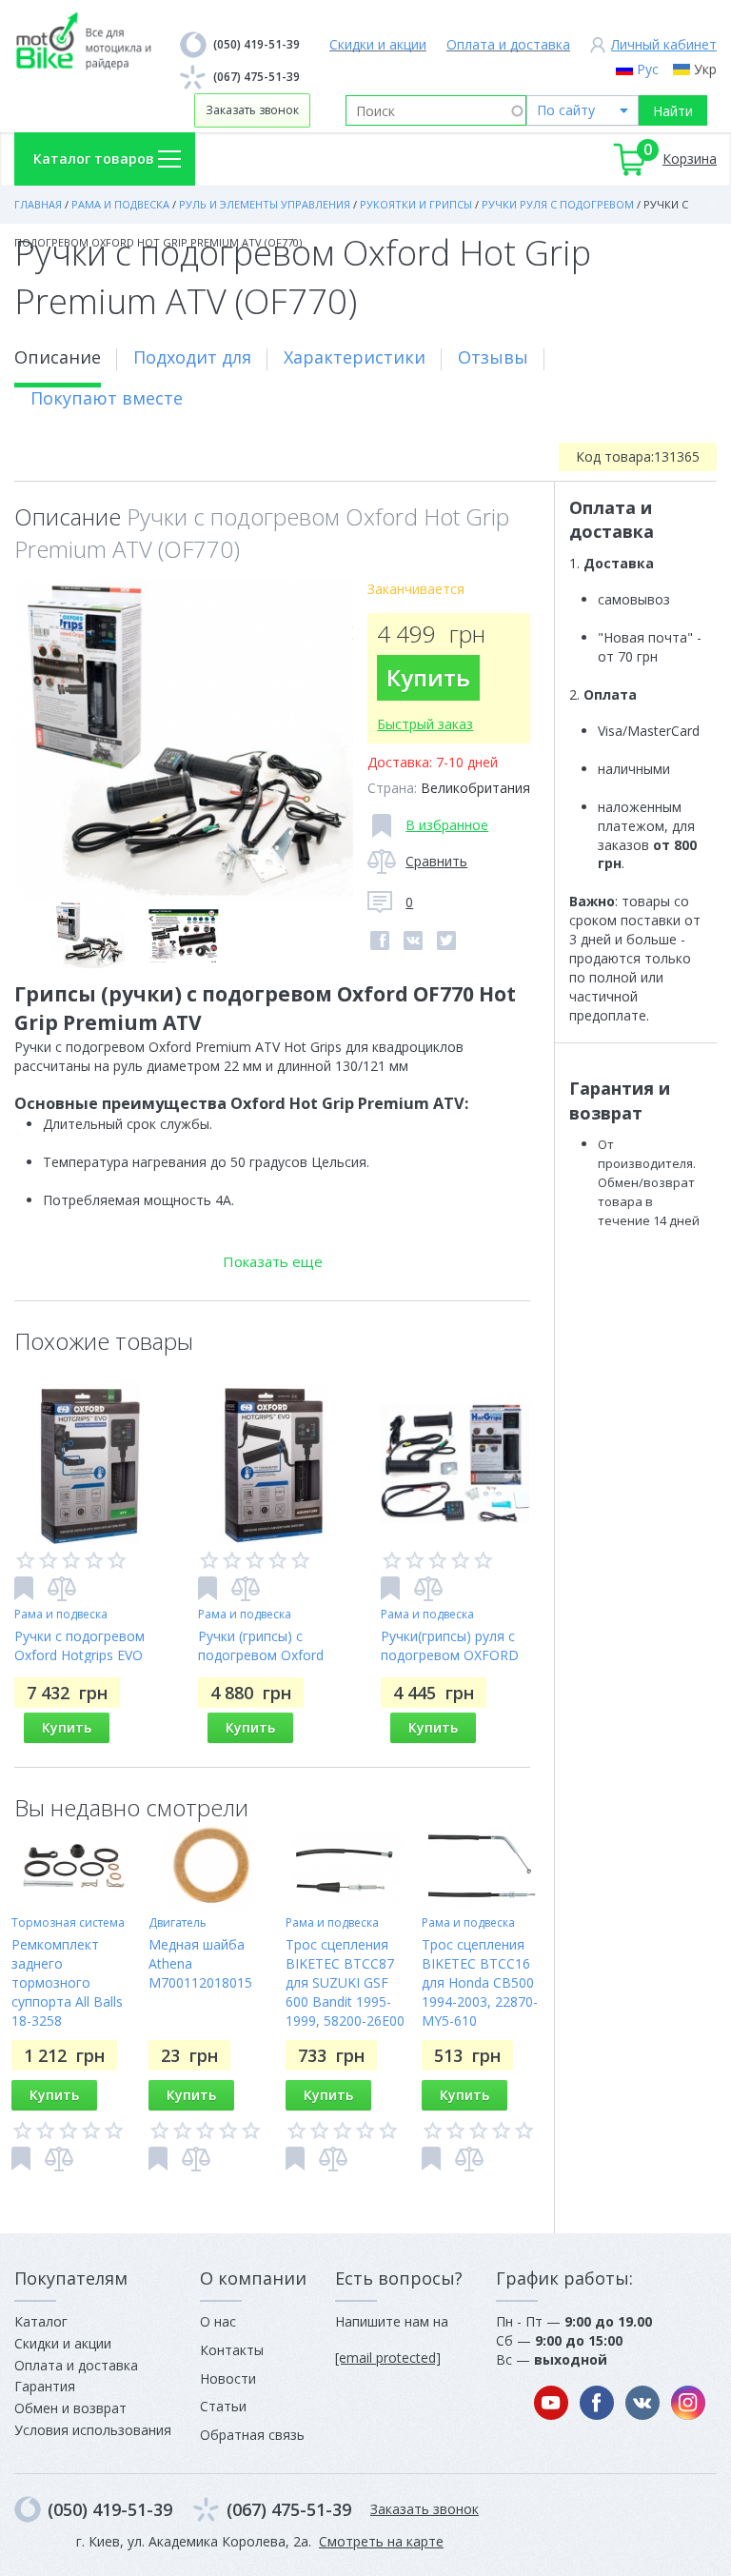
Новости (228, 2378)
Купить (428, 677)
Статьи (223, 2406)
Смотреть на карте (381, 2541)
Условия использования (93, 2430)
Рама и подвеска (61, 1614)
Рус (648, 69)
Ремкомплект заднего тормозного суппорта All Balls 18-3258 (67, 1982)
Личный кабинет (664, 44)
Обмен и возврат (70, 2408)
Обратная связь (252, 2435)
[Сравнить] (62, 1589)
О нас (218, 2321)
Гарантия (45, 2386)
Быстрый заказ (425, 724)
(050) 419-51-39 (257, 44)
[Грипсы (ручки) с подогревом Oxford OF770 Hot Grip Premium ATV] (184, 740)
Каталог (41, 2321)
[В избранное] (24, 1588)
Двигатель (178, 1922)
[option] (184, 740)
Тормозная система (68, 1922)
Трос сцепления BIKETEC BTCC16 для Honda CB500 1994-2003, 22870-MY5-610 (480, 1982)
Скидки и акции (378, 44)
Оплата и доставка (508, 44)
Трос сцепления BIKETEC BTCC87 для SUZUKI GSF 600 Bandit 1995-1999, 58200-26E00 (345, 1982)
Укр (705, 69)
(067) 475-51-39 (257, 77)
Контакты (232, 2350)
